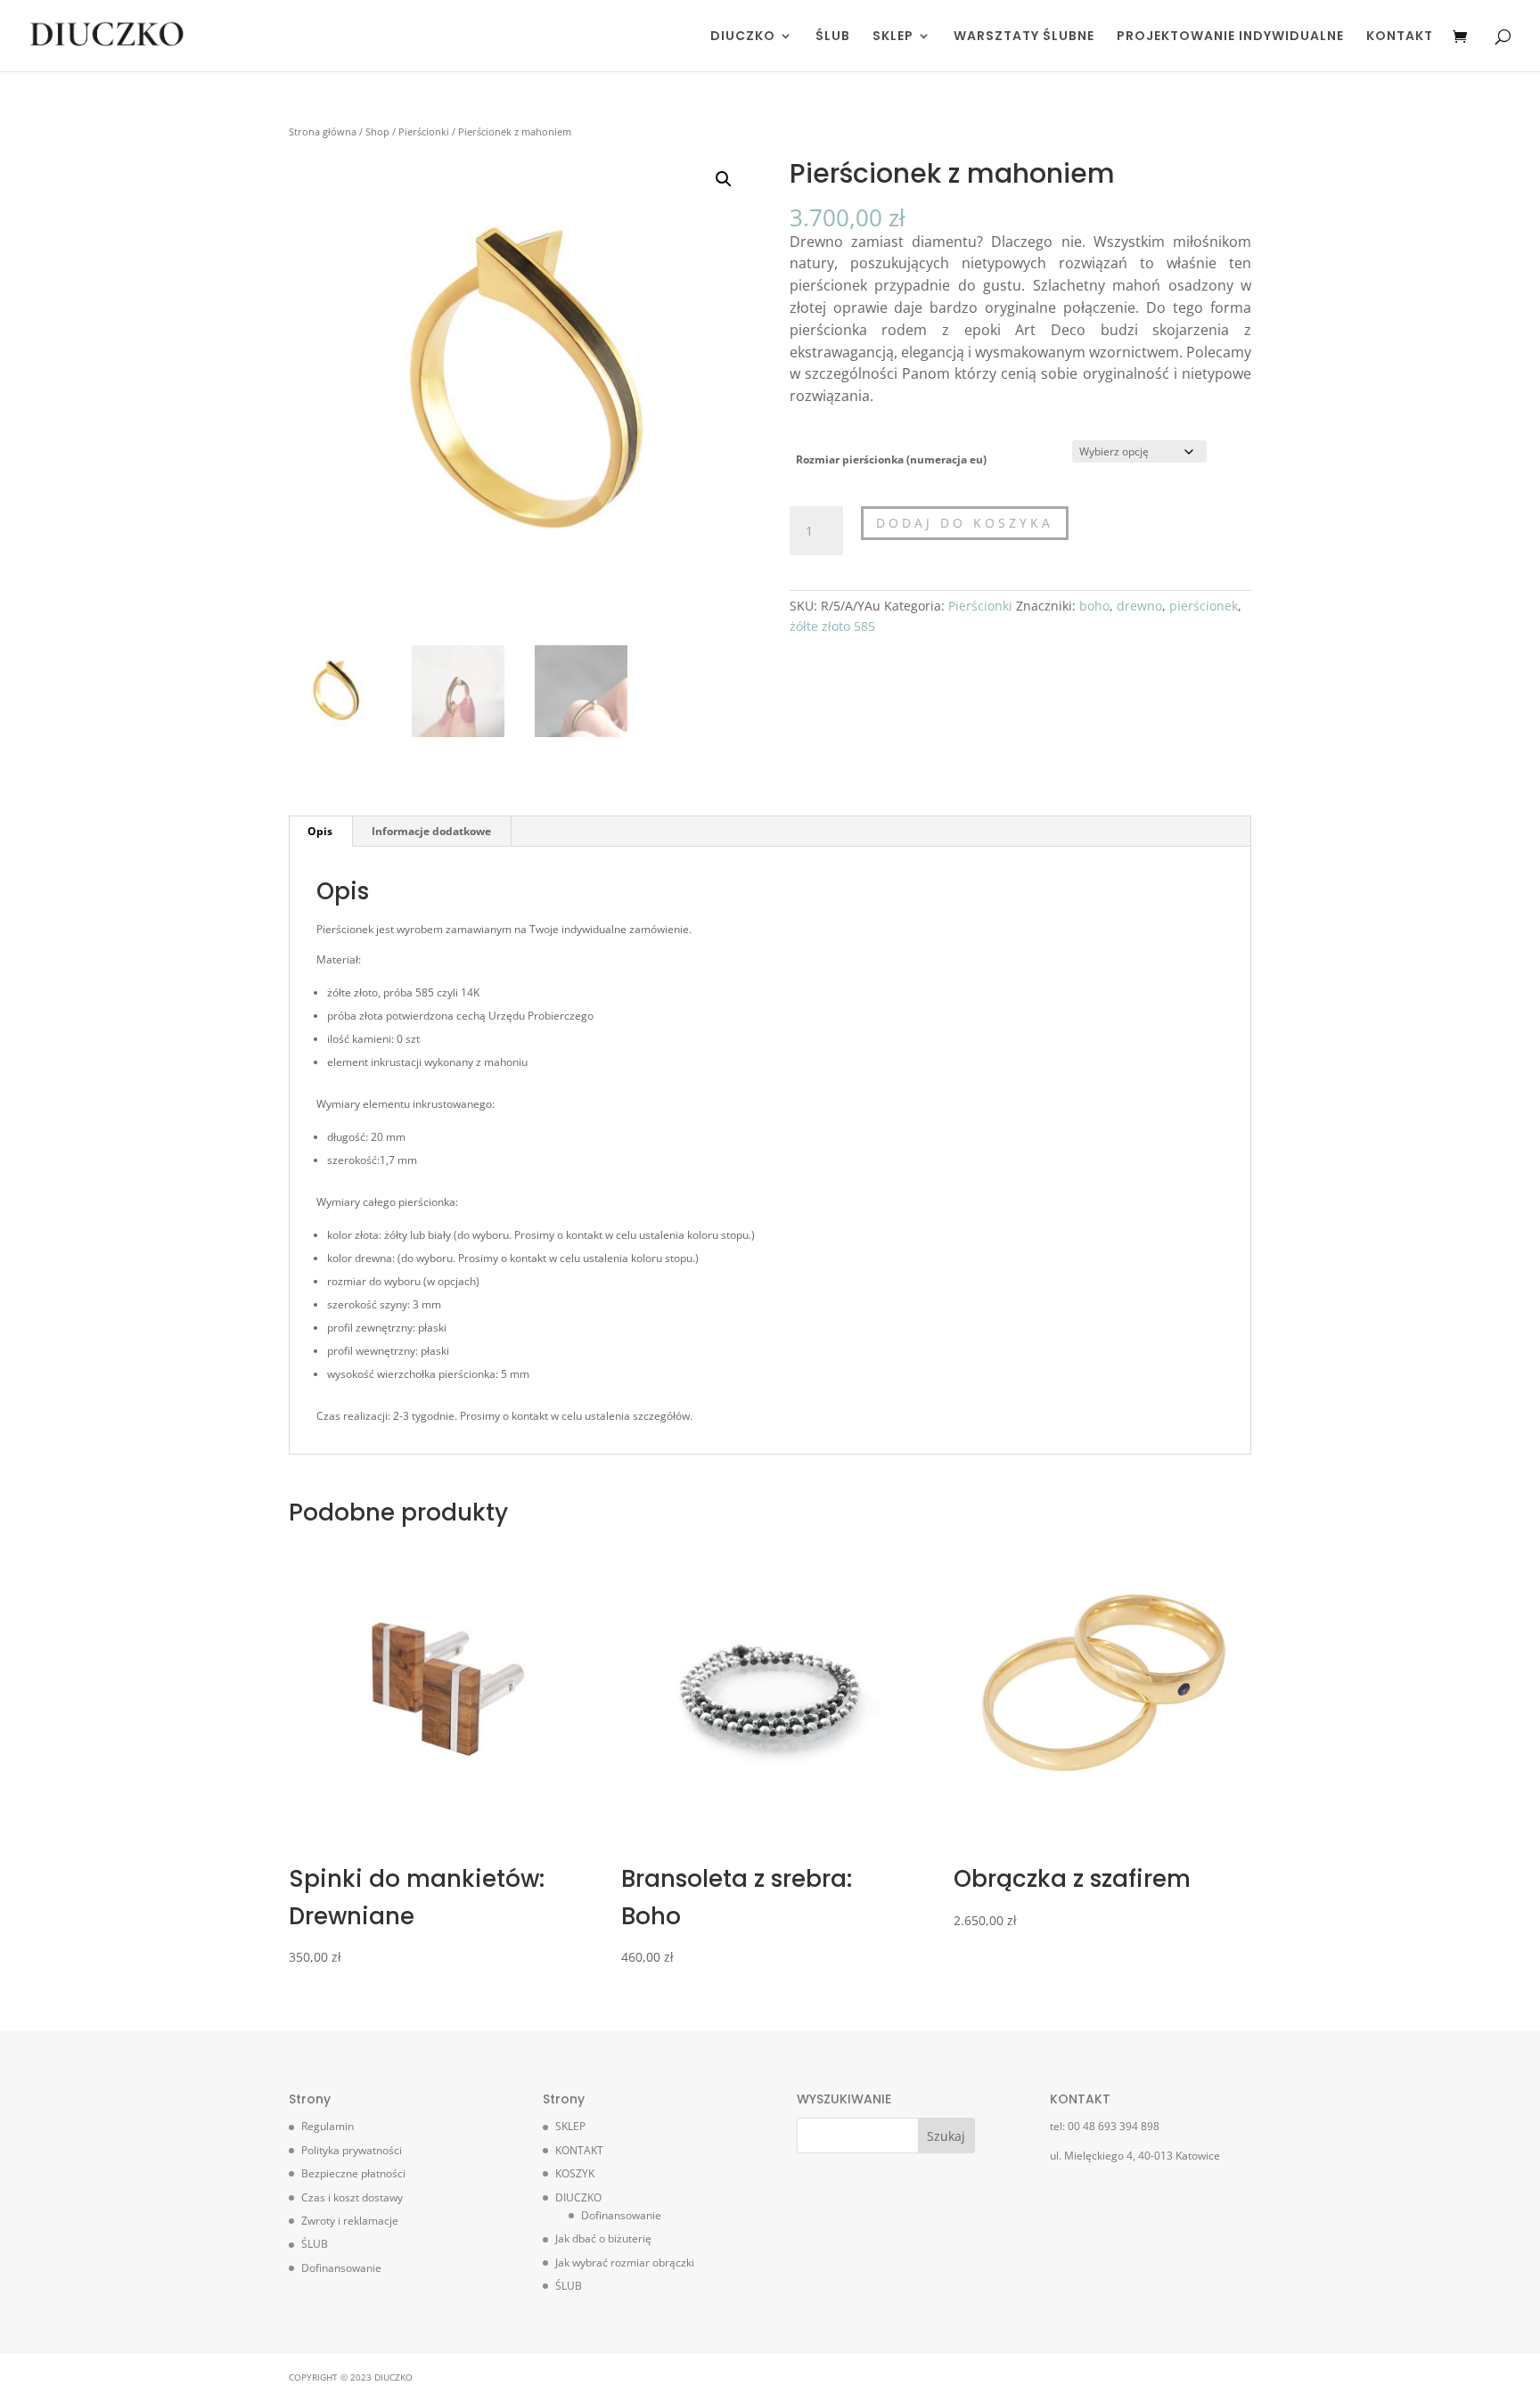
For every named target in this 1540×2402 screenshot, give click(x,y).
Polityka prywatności (352, 2150)
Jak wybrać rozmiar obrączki (625, 2263)
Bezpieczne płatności (353, 2173)
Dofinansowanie (341, 2268)
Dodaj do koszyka (965, 523)
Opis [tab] (320, 831)
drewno (1139, 606)
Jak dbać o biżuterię (603, 2238)
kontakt (584, 1235)
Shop (377, 131)
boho (1094, 606)
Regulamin (328, 2126)
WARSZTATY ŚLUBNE (1024, 37)
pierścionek (1204, 606)
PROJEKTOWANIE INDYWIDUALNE (1230, 37)
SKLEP (893, 37)
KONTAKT (1400, 37)
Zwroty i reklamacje (350, 2221)
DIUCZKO (743, 37)
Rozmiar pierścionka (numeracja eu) (891, 459)
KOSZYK (575, 2173)
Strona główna (323, 131)
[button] (724, 179)
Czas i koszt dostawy (352, 2197)
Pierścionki (424, 131)
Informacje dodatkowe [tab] (431, 831)
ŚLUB (833, 37)
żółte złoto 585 (832, 626)
